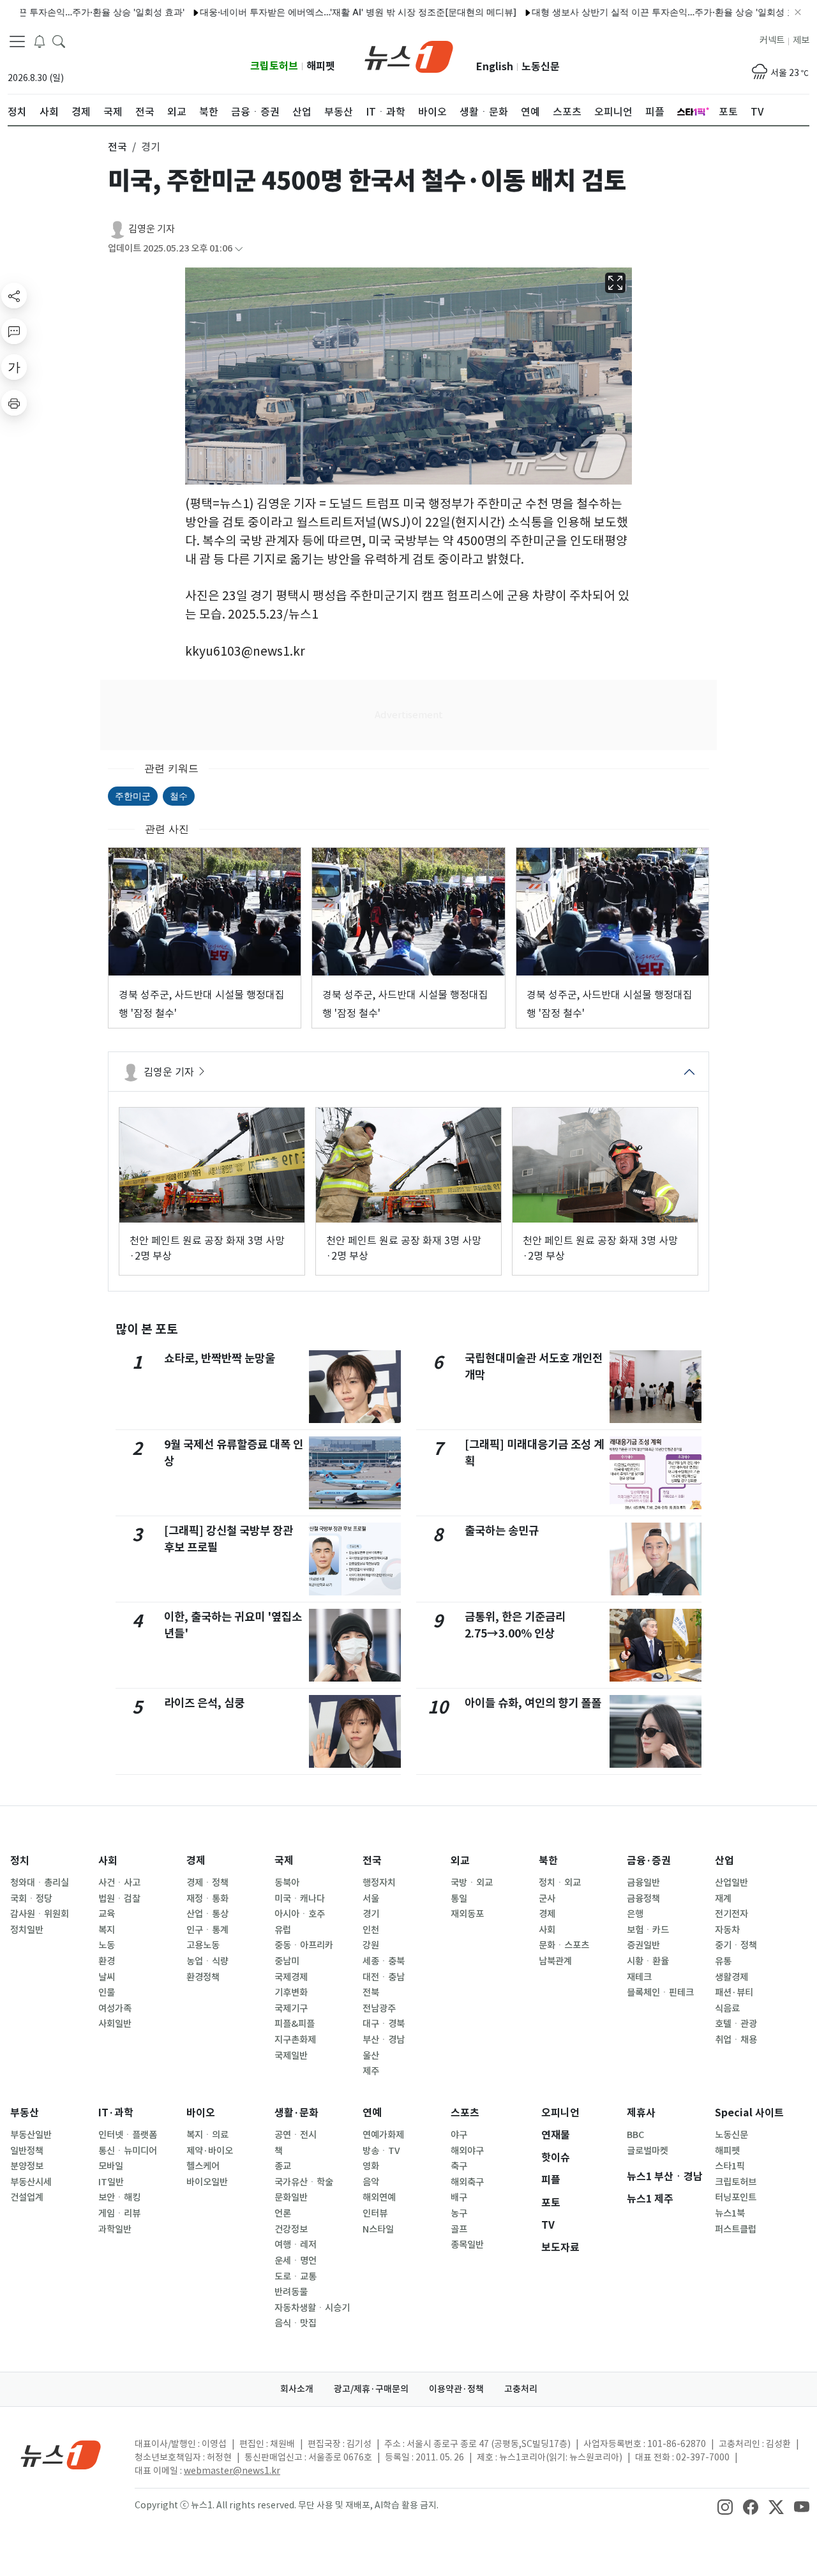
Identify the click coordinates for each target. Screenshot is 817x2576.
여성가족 (115, 2008)
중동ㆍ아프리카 (304, 1945)
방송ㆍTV (381, 2151)
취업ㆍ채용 (736, 2040)
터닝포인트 (736, 2197)
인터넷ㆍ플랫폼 (128, 2135)
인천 (371, 1930)
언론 (283, 2213)
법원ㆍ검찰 (119, 1899)
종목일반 (467, 2245)
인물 (107, 1992)
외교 (460, 1861)
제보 (801, 40)
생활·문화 (296, 2113)
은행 (635, 1914)
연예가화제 (383, 2135)
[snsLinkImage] (725, 2506)
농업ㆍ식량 (207, 1961)
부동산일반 (31, 2135)
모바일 (111, 2166)
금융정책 (643, 1899)
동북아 (287, 1883)
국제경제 (291, 1977)
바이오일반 (207, 2182)
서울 (371, 1899)
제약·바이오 (210, 2151)
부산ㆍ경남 (384, 2040)
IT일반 (111, 2182)
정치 (20, 1861)
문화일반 (291, 2197)
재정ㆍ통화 (207, 1899)
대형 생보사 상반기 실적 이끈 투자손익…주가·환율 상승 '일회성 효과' (624, 12)
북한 (548, 1861)
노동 (107, 1945)
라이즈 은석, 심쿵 (204, 1703)
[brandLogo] (409, 56)
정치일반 (27, 1930)
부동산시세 (31, 2182)
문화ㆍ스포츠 (564, 1945)
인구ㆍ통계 (207, 1930)
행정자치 (379, 1883)
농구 (459, 2213)
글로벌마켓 (648, 2151)
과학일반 (115, 2229)
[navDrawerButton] (17, 41)
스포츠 (465, 2113)
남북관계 (555, 1961)
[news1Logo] (61, 2454)
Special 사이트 (749, 2113)
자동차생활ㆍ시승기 (312, 2308)
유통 (723, 1961)
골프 (459, 2229)
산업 (724, 1861)
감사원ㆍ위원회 (40, 1914)
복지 (107, 1930)
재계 (723, 1899)
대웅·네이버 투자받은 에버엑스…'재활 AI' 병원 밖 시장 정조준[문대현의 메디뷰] (313, 12)
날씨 (107, 1977)
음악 (371, 2182)
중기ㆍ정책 (736, 1945)
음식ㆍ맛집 (296, 2323)
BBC (635, 2135)
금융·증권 (649, 1861)
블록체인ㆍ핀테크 (660, 1992)
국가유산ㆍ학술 (304, 2182)
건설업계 (27, 2197)
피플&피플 (295, 2024)
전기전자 (731, 1914)
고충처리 (521, 2389)
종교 (283, 2166)
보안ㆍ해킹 (119, 2197)
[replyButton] (14, 331)
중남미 (287, 1961)
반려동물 (291, 2292)
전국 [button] (117, 147)
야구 (459, 2135)
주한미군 (133, 796)
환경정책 (203, 1977)
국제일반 (291, 2056)
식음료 (727, 2008)
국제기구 (291, 2008)
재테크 (639, 1977)
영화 (371, 2166)
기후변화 (291, 1992)
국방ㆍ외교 (472, 1883)
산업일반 (731, 1883)
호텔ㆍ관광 (736, 2024)
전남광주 (379, 2008)
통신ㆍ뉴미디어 (128, 2151)
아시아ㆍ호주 (300, 1914)
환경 (107, 1961)
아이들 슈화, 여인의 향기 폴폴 (533, 1703)
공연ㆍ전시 (296, 2135)
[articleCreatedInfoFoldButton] (239, 249)
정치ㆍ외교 (560, 1883)
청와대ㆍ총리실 (40, 1883)
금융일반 (643, 1883)
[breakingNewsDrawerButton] (40, 41)
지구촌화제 (295, 2040)
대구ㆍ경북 (384, 2024)
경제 (196, 1861)
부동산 (25, 2113)
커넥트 (772, 40)
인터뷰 (375, 2213)
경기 (371, 1914)
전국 (372, 1861)
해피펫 (321, 66)
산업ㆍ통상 (207, 1914)
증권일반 (643, 1945)
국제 (284, 1861)
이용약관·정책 (456, 2389)
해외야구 (467, 2151)
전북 (371, 1992)
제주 (371, 2071)
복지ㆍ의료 (207, 2135)
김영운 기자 (152, 229)
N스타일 (378, 2229)
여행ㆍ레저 (296, 2245)
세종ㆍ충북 (384, 1961)
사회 (108, 1861)
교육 (107, 1914)
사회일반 (115, 2024)
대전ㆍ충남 (384, 1977)
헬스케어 (203, 2166)
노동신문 (541, 67)
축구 (459, 2166)
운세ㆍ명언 (296, 2261)
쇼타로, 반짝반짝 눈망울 (220, 1358)
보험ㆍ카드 (648, 1930)
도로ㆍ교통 (296, 2277)
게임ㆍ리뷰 (119, 2213)
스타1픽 (730, 2166)
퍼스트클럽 (736, 2229)
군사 (547, 1899)
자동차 (727, 1930)
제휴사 (641, 2113)
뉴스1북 (730, 2213)
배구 (459, 2197)
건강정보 (291, 2229)
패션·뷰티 (734, 1992)
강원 (371, 1945)
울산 (371, 2056)
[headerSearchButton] (59, 41)
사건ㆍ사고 (119, 1883)
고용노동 (203, 1945)
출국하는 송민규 (502, 1531)
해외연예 (379, 2197)
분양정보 (27, 2166)
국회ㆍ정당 (31, 1899)
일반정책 (27, 2151)
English (495, 67)
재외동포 (467, 1914)
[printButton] (14, 403)
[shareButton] (14, 296)
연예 (372, 2113)
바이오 (201, 2113)
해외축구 (467, 2182)
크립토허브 (274, 66)
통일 (459, 1899)
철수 (179, 796)
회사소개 (297, 2389)
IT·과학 (116, 2113)
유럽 (283, 1930)
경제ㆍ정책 (207, 1883)
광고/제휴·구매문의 (371, 2389)
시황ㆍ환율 (648, 1961)
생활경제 (731, 1977)
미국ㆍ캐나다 (300, 1899)
